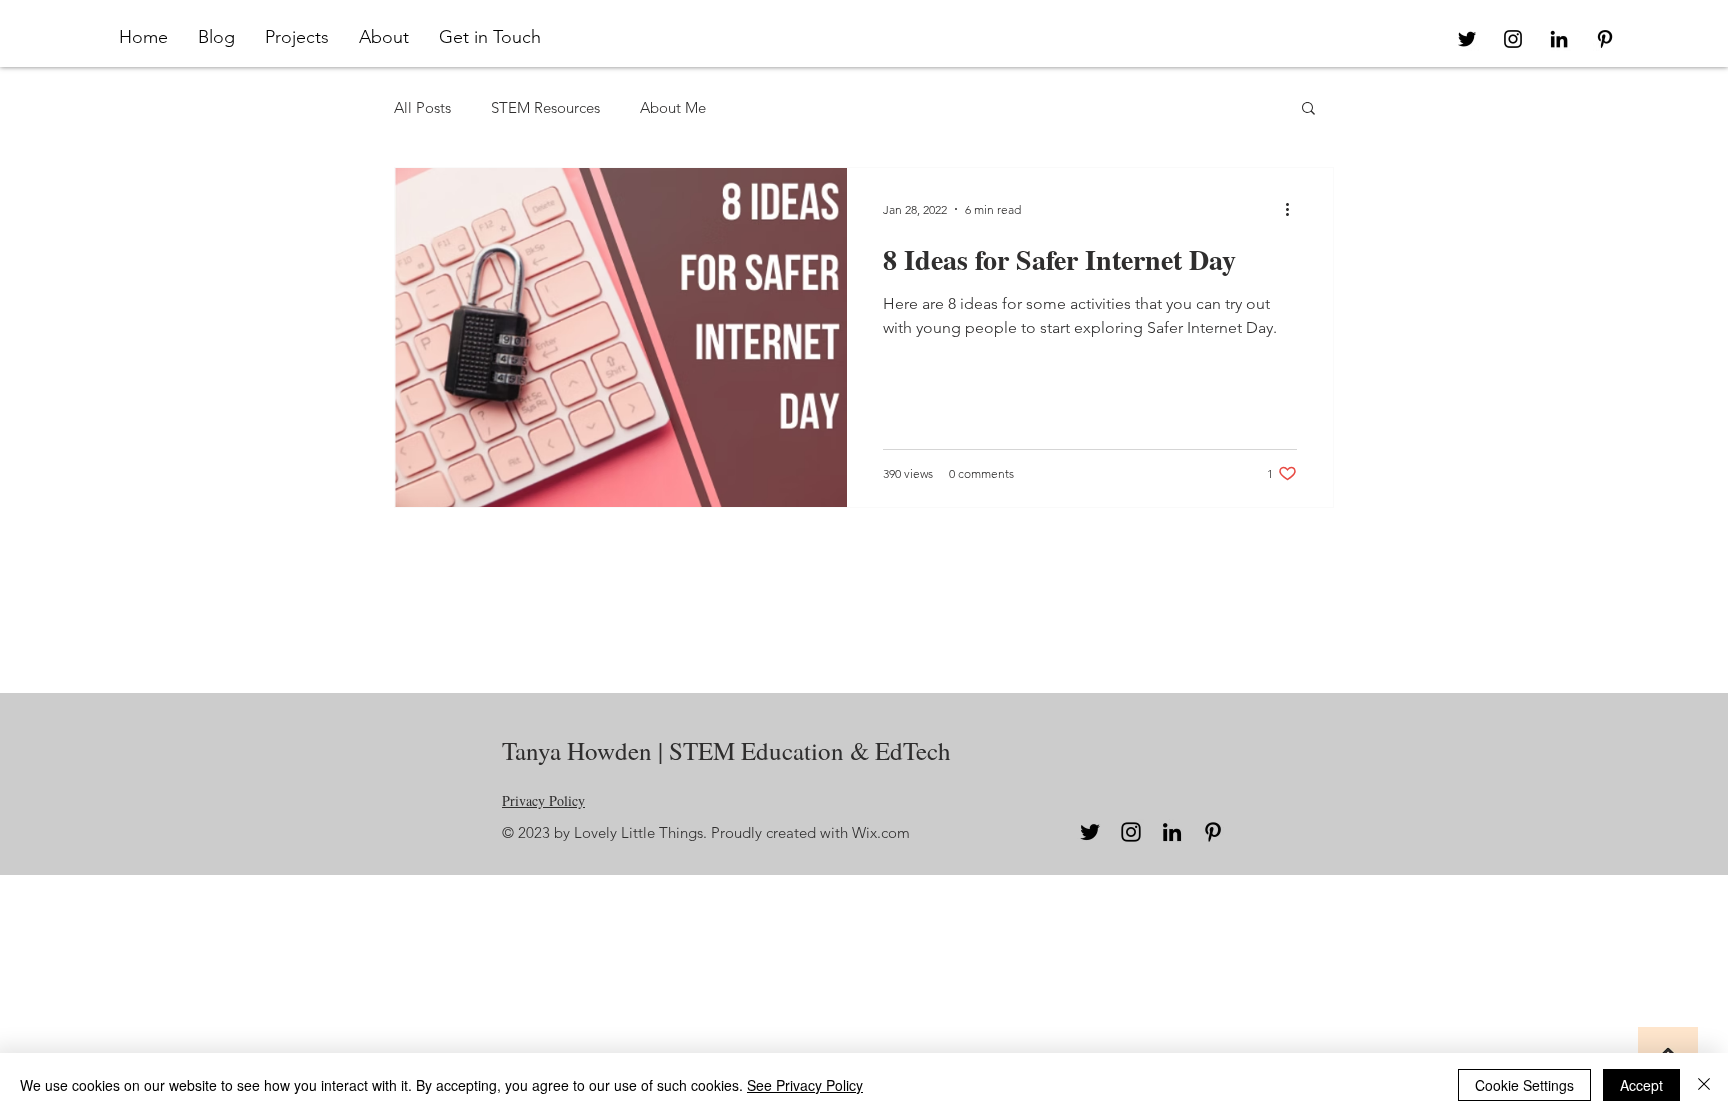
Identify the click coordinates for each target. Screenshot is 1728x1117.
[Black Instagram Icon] (1513, 39)
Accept (1641, 1085)
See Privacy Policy (805, 1085)
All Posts (422, 107)
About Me (673, 107)
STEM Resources (545, 107)
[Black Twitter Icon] (1467, 39)
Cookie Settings (1524, 1085)
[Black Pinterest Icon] (1605, 39)
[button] (297, 37)
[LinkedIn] (1172, 832)
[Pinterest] (1213, 832)
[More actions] (1294, 209)
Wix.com (881, 832)
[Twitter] (1090, 832)
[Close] (1704, 1085)
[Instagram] (1131, 832)
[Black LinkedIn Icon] (1559, 39)
